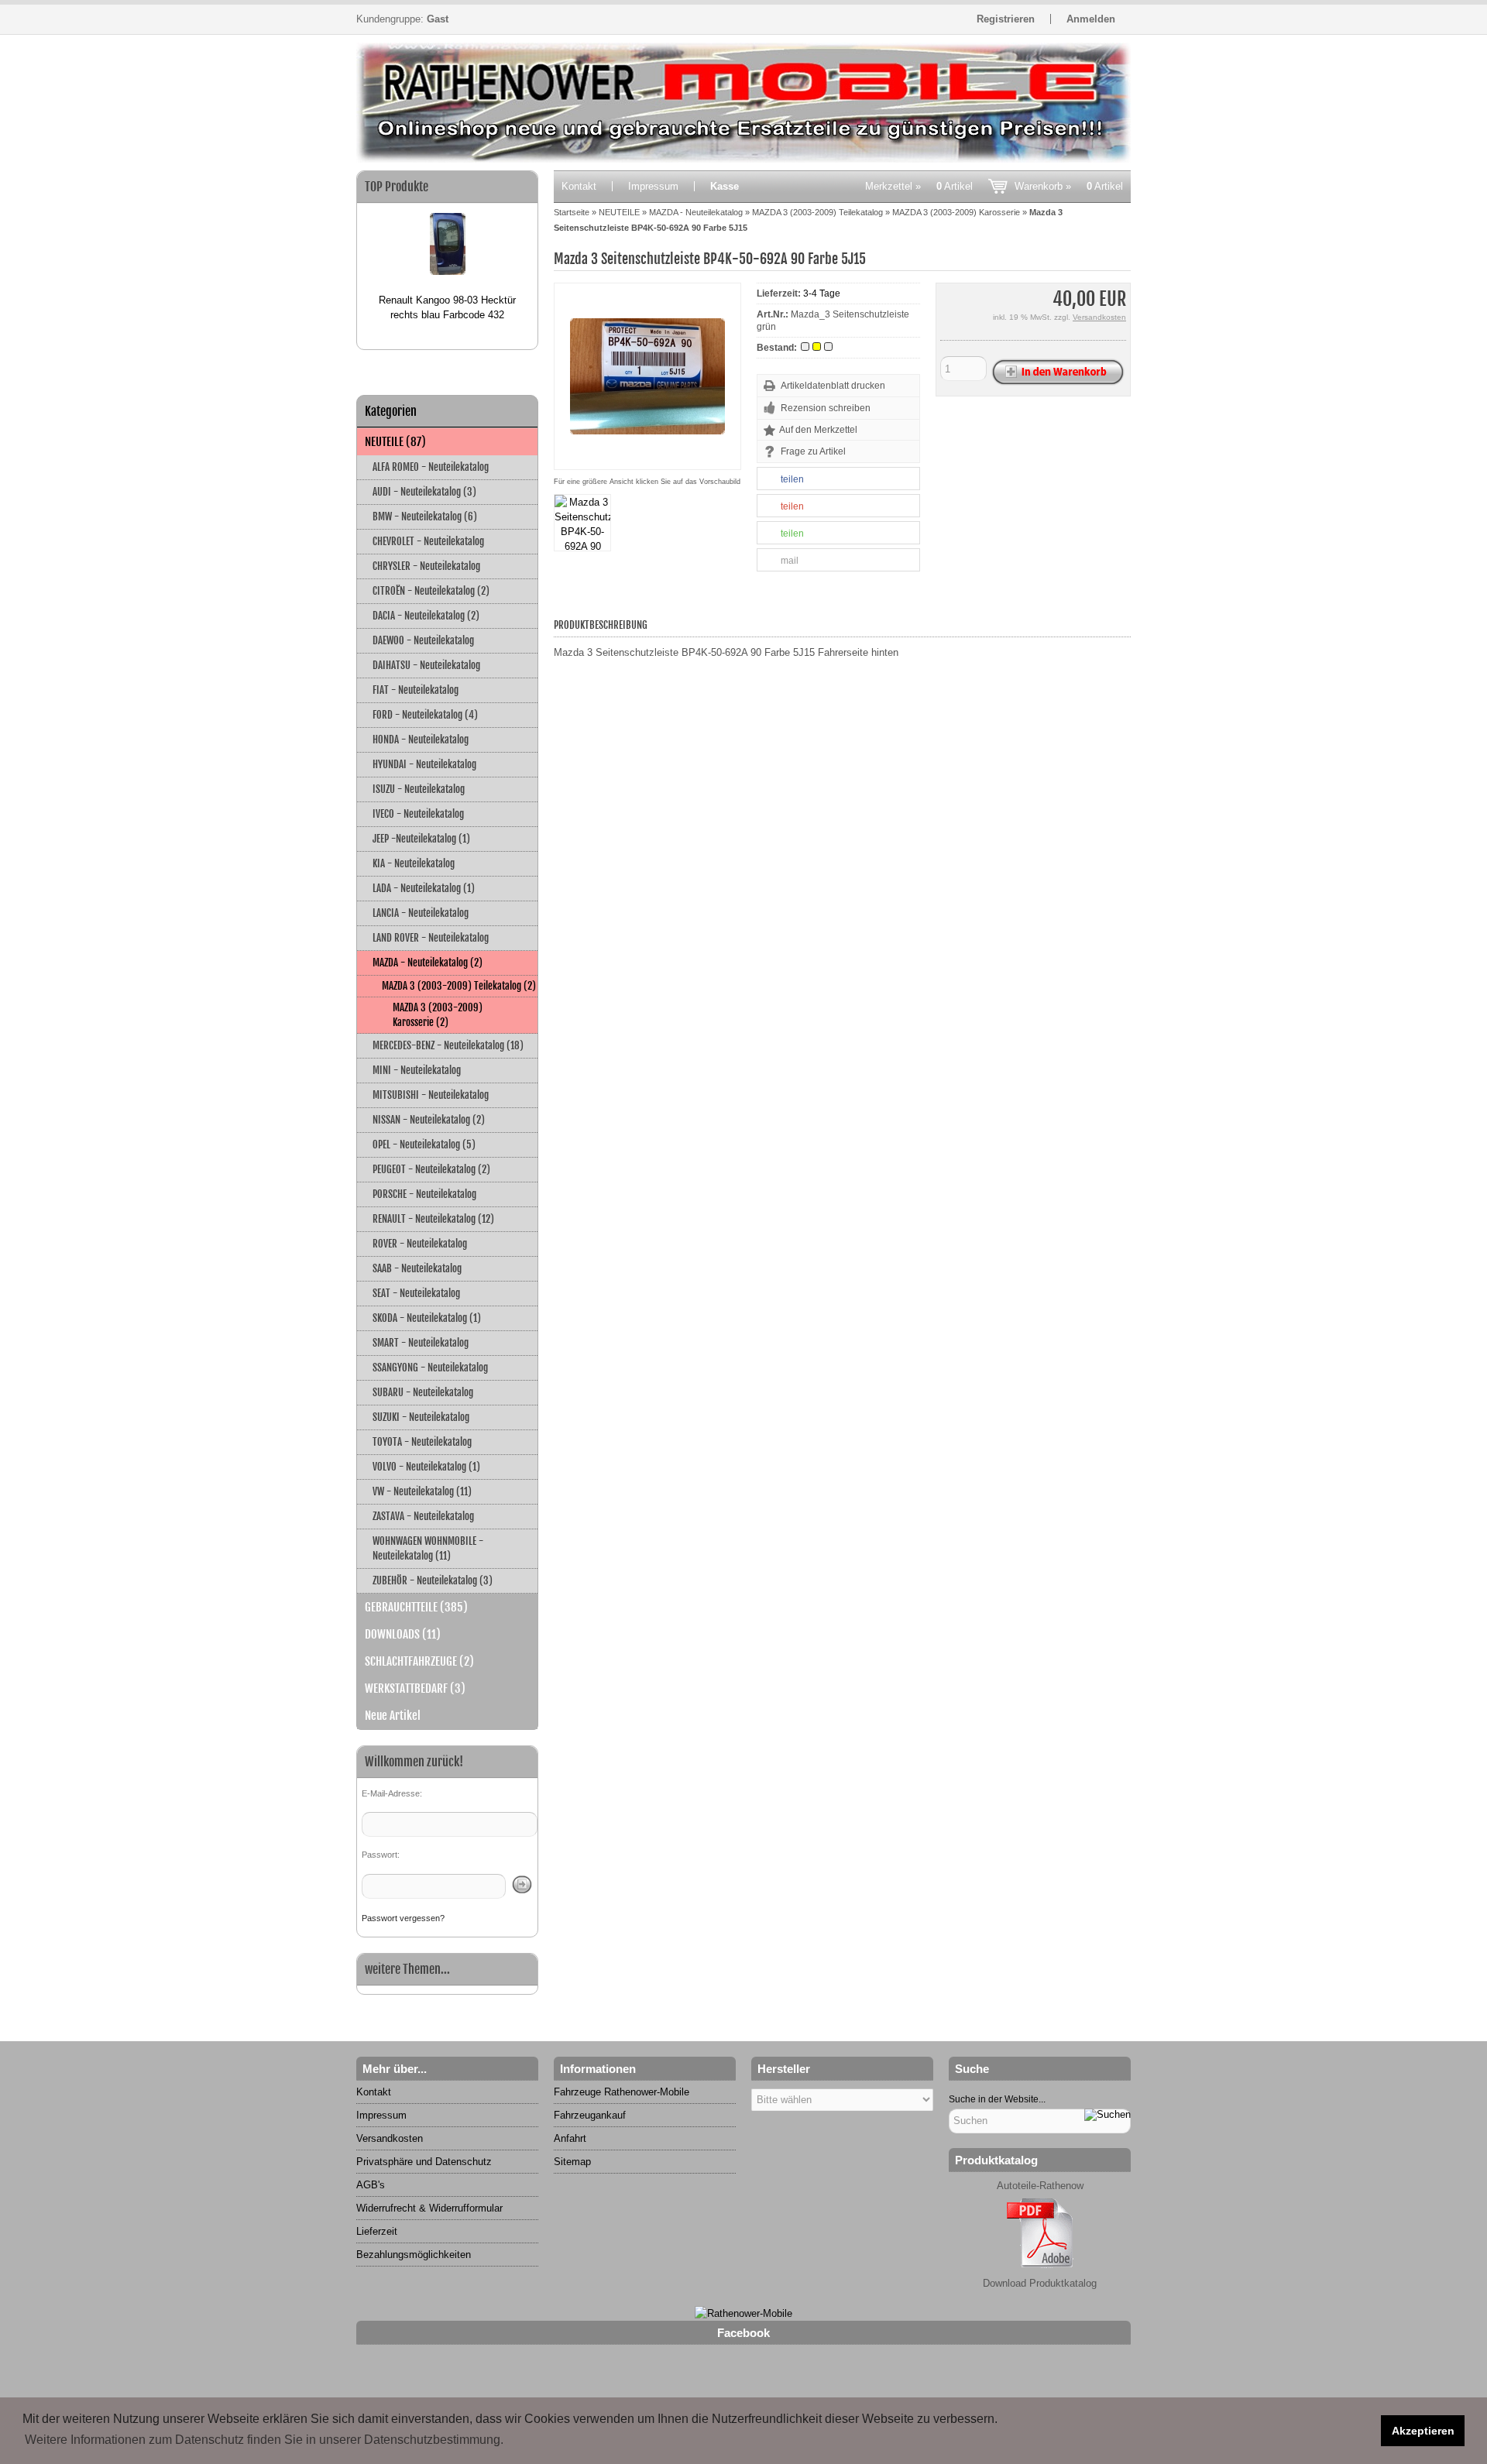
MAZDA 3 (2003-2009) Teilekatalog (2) (459, 986)
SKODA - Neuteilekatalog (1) (427, 1318)
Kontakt (579, 186)
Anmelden (1091, 19)
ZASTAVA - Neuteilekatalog (423, 1516)
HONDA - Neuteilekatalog (421, 740)
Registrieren (1006, 19)
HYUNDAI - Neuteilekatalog (424, 764)
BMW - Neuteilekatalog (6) (425, 516)
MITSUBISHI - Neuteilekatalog (431, 1095)
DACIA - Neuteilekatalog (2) (426, 616)
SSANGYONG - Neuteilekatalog (430, 1368)
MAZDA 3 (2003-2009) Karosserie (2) (438, 1015)
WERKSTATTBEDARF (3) (415, 1688)
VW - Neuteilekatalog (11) (422, 1491)
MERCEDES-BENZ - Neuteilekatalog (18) (448, 1045)
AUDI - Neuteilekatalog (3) (424, 492)
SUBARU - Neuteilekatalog (423, 1392)
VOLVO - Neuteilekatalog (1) (426, 1467)
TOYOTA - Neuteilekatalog (422, 1442)
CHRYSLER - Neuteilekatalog (426, 566)
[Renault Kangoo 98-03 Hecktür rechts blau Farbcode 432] (448, 248)
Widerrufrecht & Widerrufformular (429, 2208)
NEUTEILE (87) (395, 442)
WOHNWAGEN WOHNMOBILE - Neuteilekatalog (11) (428, 1548)
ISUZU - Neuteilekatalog (419, 789)
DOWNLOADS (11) (403, 1634)
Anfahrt (570, 2138)
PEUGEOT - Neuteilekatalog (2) (431, 1169)
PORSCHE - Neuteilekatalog (424, 1194)
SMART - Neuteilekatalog (421, 1343)
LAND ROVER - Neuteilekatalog (431, 938)
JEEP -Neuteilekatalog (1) (421, 839)
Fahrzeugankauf (590, 2115)
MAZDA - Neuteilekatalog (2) (428, 963)
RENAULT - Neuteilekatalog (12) (433, 1219)
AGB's (371, 2185)
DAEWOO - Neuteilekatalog (423, 640)
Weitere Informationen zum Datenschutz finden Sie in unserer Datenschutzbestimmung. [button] (264, 2440)
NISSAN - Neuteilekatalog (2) (429, 1120)
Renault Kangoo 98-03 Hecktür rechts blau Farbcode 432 (447, 307)
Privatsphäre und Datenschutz (424, 2162)
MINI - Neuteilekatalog (417, 1070)
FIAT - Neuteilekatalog (416, 690)
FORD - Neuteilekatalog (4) (425, 715)
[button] (838, 479)
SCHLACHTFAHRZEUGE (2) (419, 1661)
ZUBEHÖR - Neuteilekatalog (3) (433, 1580)
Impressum (653, 186)
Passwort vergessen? (403, 1918)
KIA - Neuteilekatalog (414, 863)
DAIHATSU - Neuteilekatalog (426, 665)
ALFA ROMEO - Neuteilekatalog (431, 467)
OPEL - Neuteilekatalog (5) (424, 1144)
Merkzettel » (919, 186)
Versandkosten (1099, 317)
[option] (447, 260)
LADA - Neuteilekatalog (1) (424, 888)
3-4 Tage (822, 293)
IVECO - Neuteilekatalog (418, 814)
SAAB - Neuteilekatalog (417, 1268)
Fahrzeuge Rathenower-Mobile (622, 2092)
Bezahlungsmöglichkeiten (414, 2255)
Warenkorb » (1069, 186)
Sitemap (572, 2162)
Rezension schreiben (826, 408)
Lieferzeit (377, 2231)
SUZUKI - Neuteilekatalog (421, 1417)
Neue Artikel (393, 1716)
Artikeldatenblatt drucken (833, 386)
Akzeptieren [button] (1423, 2431)
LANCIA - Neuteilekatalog (421, 913)
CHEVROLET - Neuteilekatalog (428, 541)
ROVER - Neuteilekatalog (420, 1244)
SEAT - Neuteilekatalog (416, 1293)
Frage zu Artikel (813, 451)
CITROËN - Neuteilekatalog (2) (431, 591)
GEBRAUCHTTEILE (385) (416, 1607)
